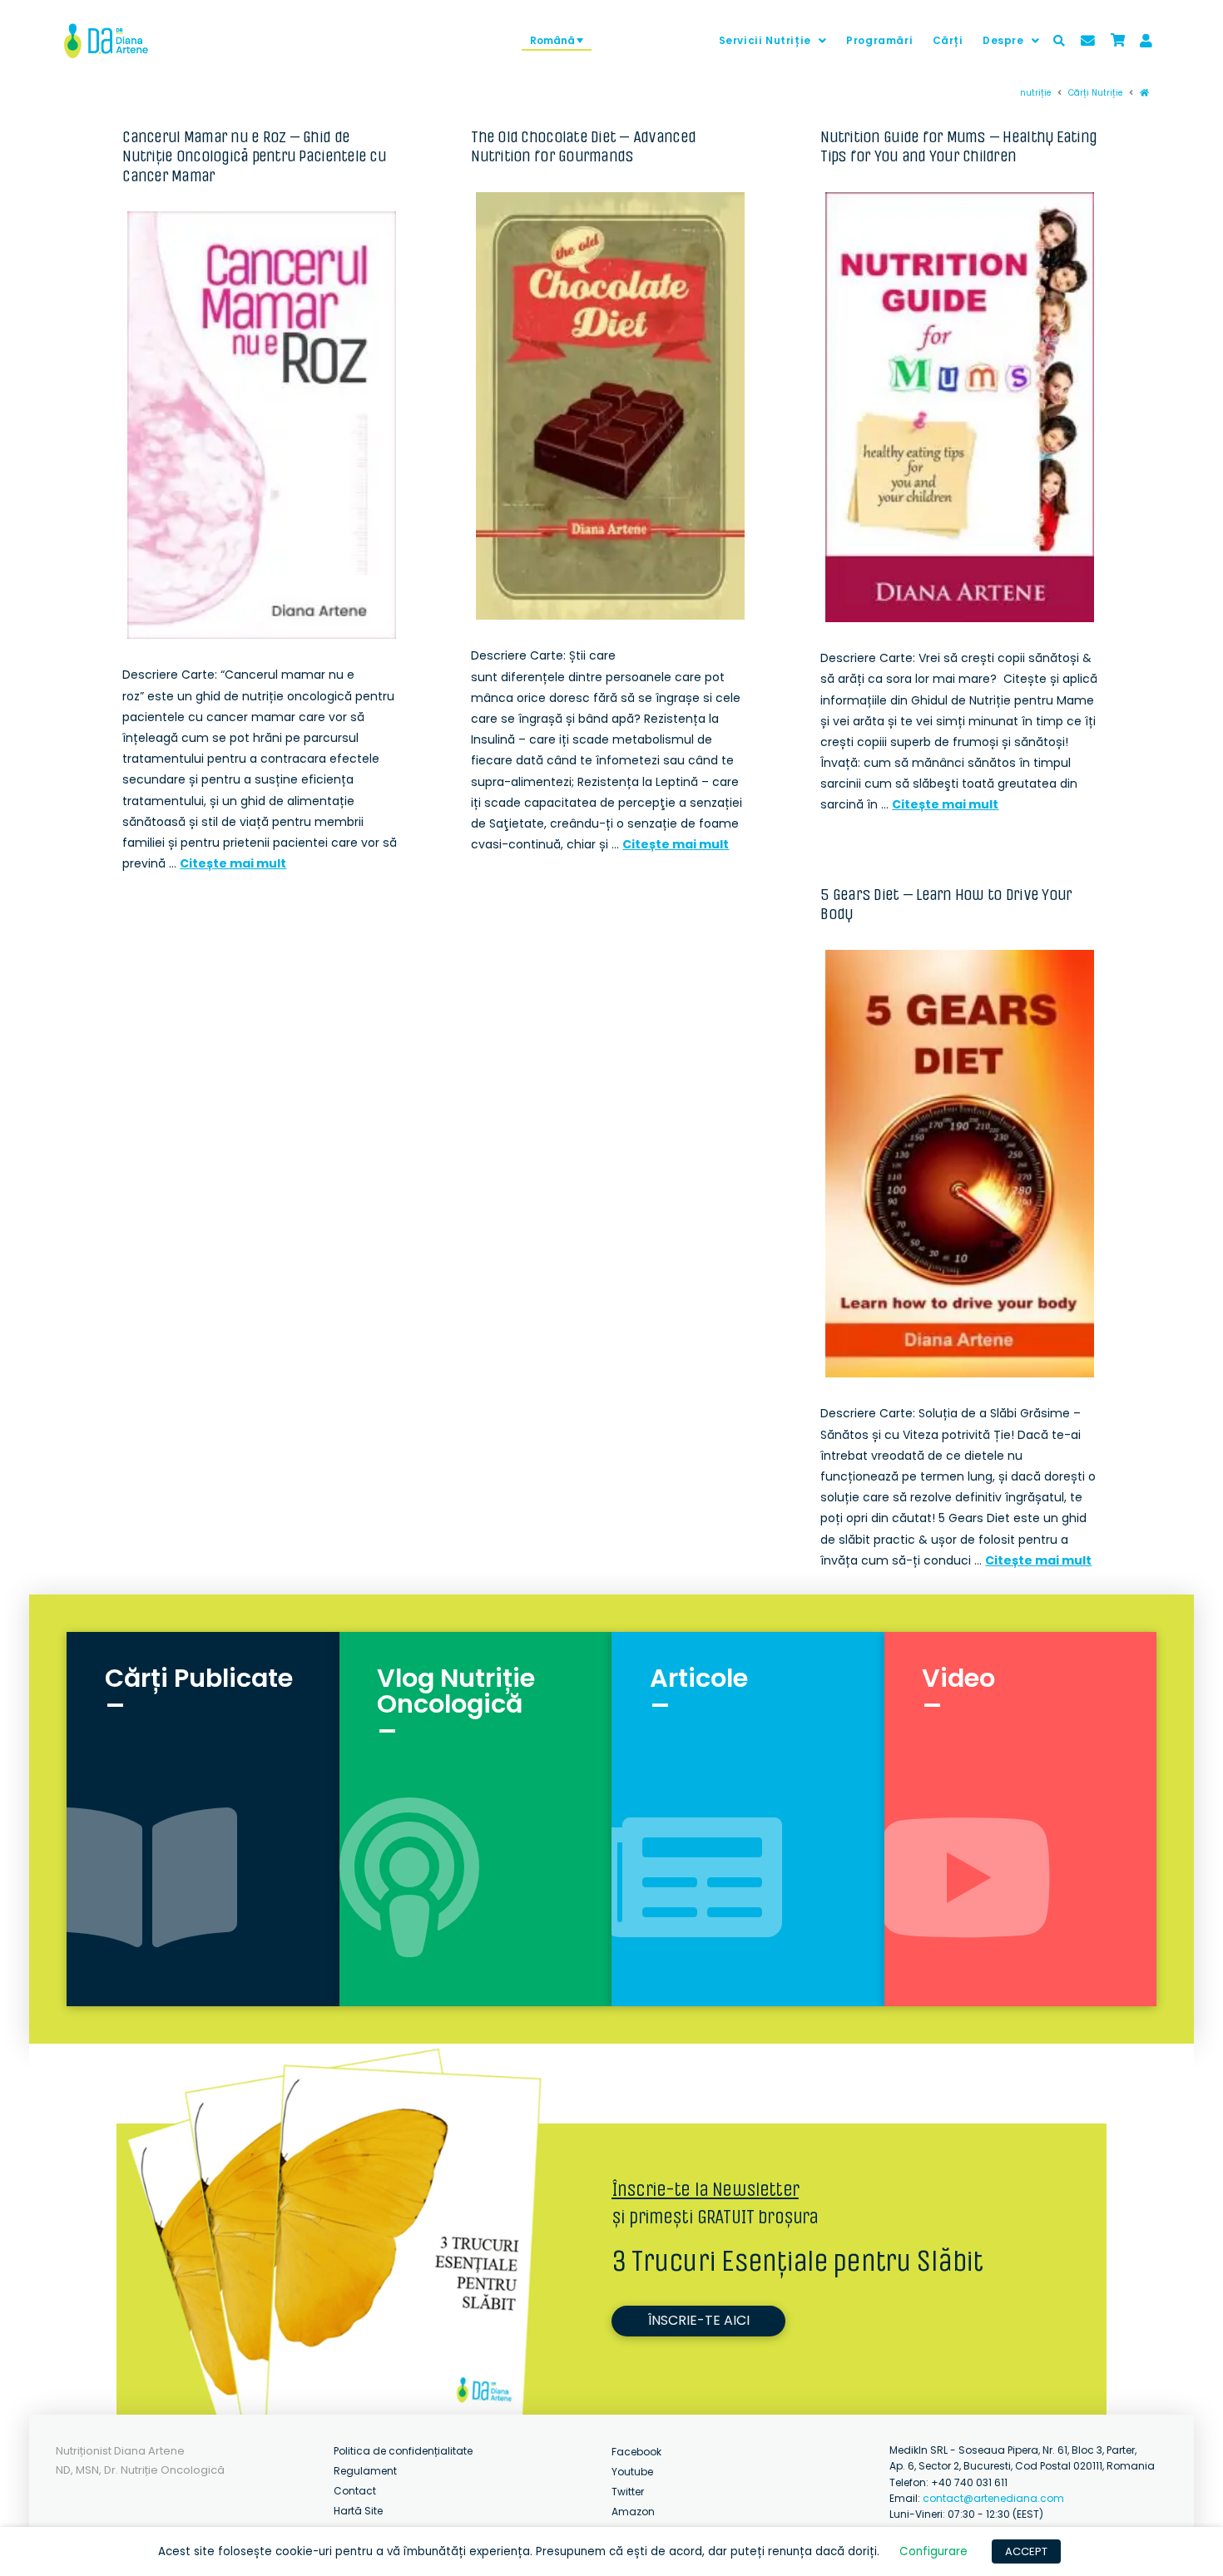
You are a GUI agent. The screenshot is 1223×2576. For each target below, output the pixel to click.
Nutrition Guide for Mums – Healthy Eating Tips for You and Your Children (958, 146)
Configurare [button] (933, 2551)
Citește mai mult (233, 863)
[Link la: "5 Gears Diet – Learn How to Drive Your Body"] (960, 1164)
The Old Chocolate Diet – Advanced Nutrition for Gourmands (583, 146)
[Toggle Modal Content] (1059, 41)
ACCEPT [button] (1026, 2551)
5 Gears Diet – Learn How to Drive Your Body (946, 904)
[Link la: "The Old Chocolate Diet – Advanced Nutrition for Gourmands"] (610, 406)
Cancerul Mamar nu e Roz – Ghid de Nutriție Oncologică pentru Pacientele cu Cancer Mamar (254, 156)
